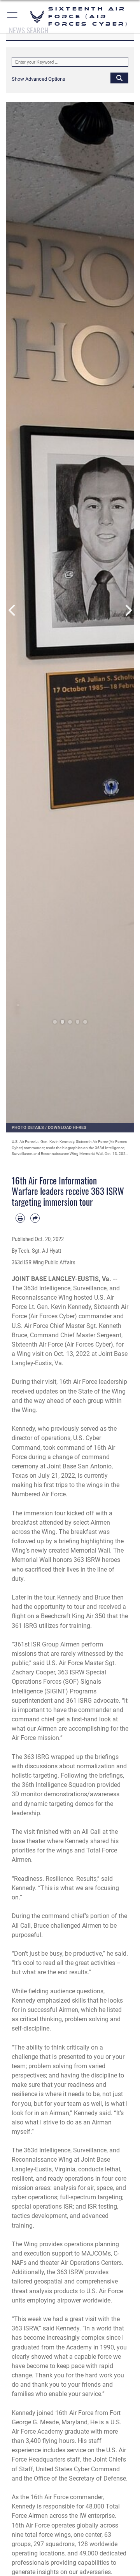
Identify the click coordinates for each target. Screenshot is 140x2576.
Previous (12, 610)
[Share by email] (35, 1218)
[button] (13, 16)
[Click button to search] (119, 78)
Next (128, 610)
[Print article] (20, 1218)
